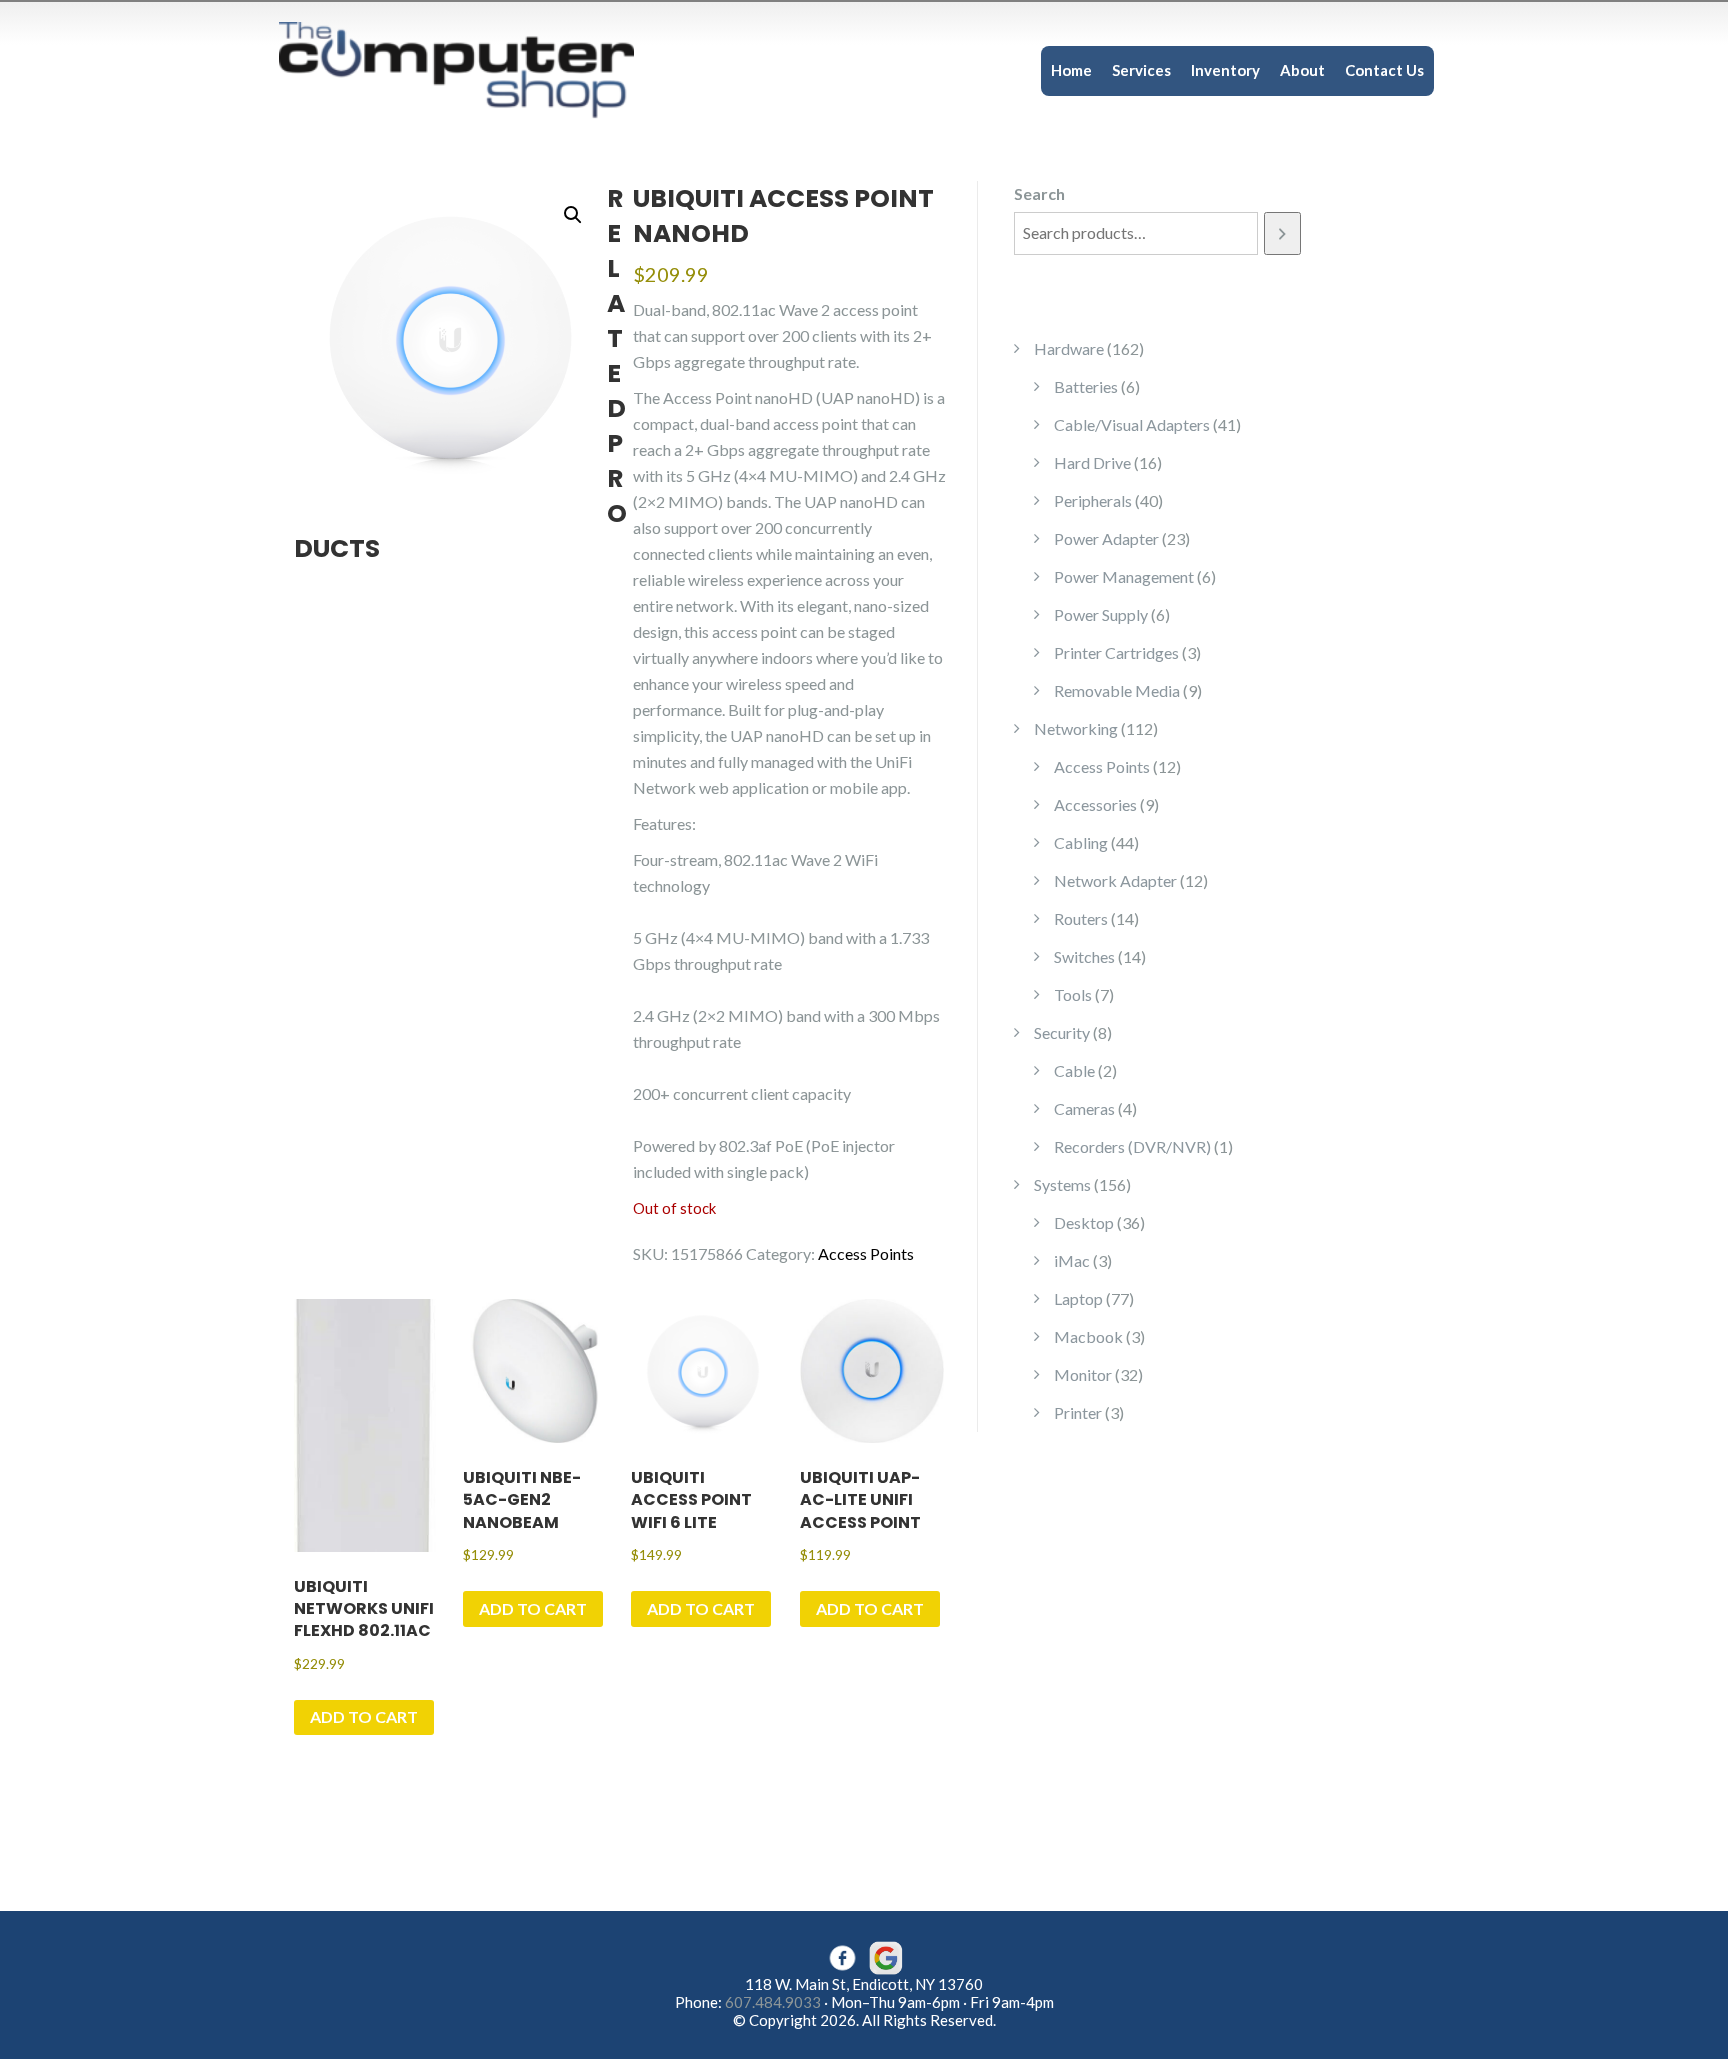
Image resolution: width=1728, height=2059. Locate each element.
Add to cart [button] (364, 1716)
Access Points (866, 1253)
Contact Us (1384, 70)
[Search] (1282, 233)
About (1302, 70)
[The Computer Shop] (474, 68)
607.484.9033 (773, 2002)
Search (1039, 193)
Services (1141, 70)
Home (1071, 70)
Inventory (1225, 70)
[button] (573, 215)
